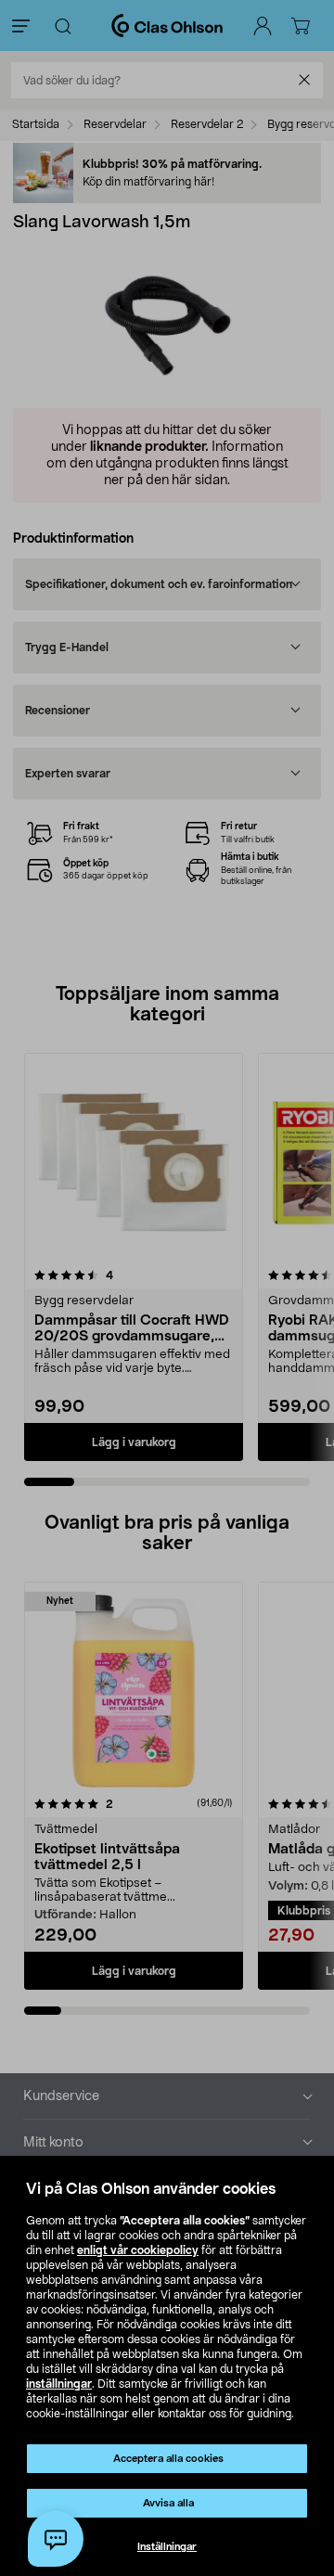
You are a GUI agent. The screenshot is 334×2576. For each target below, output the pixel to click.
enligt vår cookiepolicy (138, 2250)
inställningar (59, 2384)
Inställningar (167, 2547)
